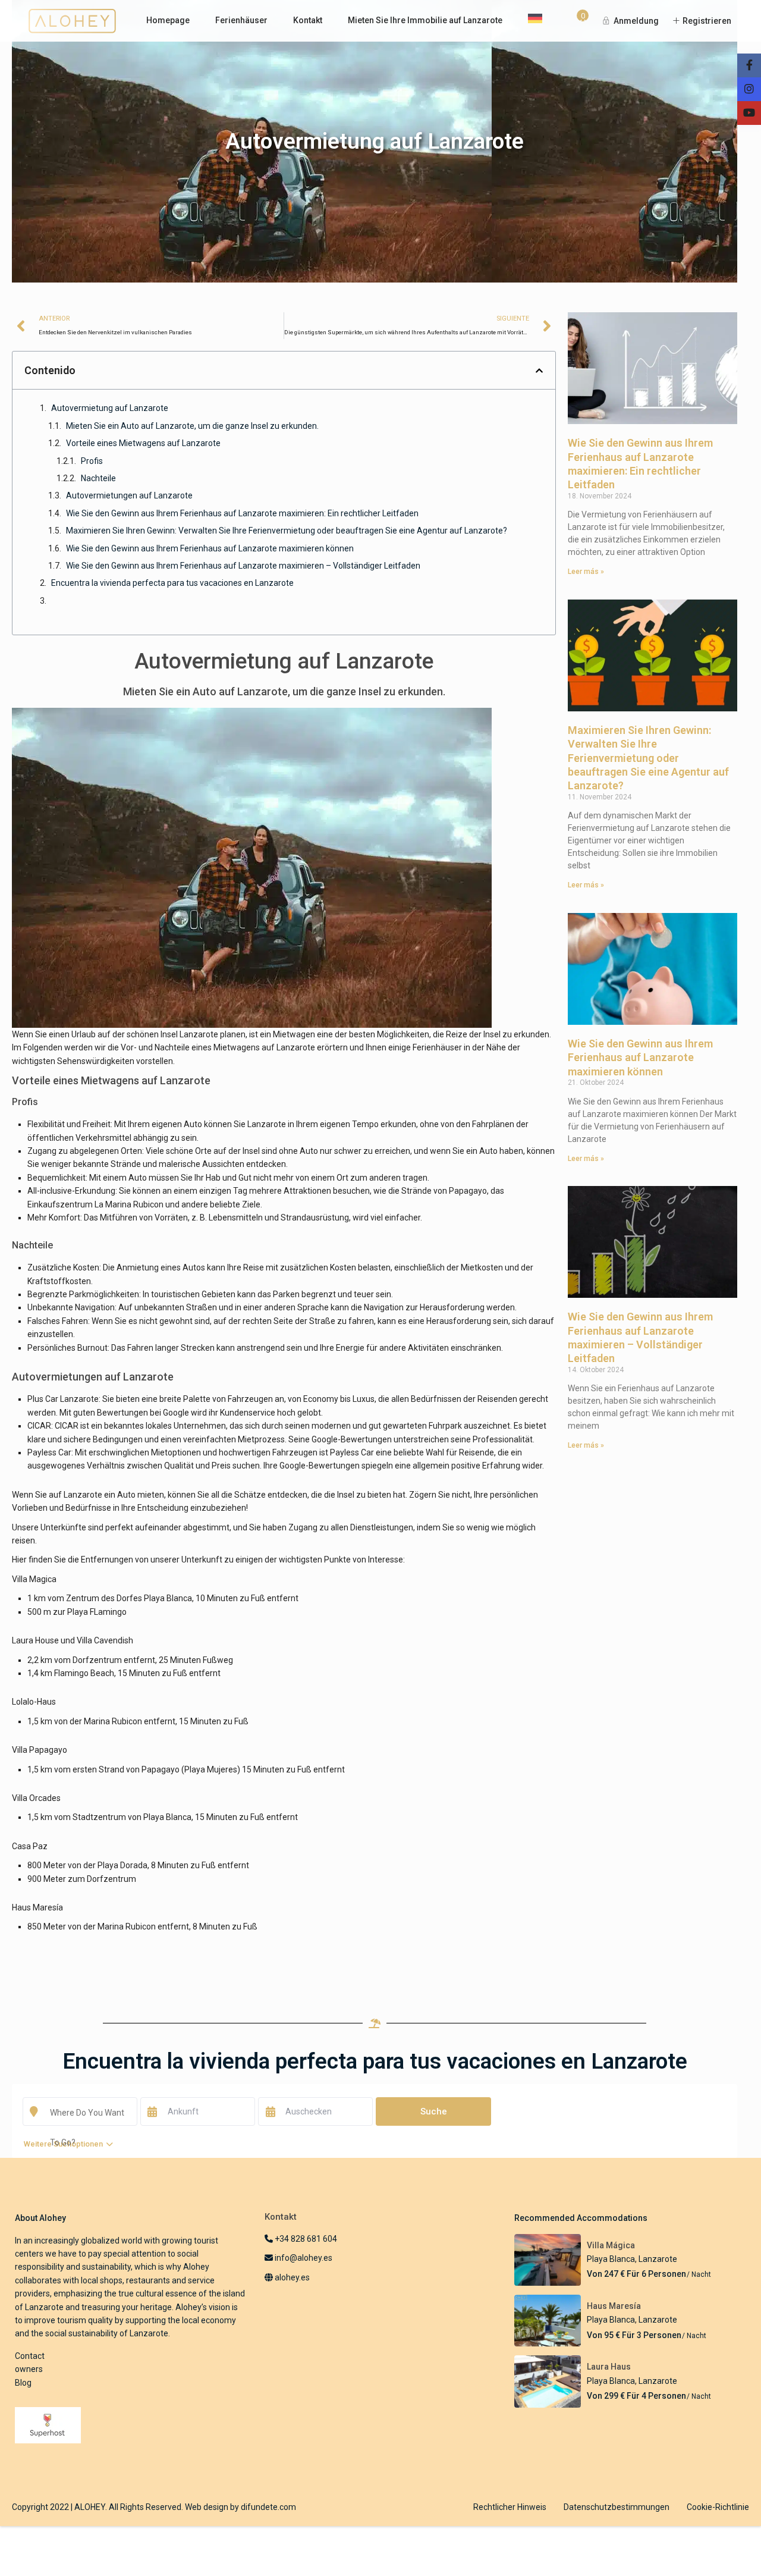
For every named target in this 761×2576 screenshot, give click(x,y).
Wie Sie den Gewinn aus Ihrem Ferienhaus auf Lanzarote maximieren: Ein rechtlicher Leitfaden (242, 513)
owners (29, 2369)
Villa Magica (34, 1579)
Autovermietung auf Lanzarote (110, 408)
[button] (539, 371)
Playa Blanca (611, 2259)
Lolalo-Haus (34, 1702)
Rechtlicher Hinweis (510, 2507)
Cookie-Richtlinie (718, 2507)
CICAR (39, 1426)
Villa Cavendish (105, 1640)
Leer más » (586, 572)
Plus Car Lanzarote (63, 1399)
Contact (30, 2356)
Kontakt (308, 20)
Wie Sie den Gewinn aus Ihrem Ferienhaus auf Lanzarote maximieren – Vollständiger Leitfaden (243, 566)
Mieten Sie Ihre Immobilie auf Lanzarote (425, 20)
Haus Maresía (37, 1907)
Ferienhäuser (241, 20)
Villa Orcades (36, 1798)
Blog (23, 2383)
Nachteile (98, 478)
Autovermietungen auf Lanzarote (129, 495)
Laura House (35, 1640)
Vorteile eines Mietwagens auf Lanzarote (143, 443)
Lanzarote (658, 2259)
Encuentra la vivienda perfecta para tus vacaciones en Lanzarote (172, 583)
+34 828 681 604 (305, 2239)
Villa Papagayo (40, 1750)
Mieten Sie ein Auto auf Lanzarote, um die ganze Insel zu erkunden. (192, 426)
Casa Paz (30, 1846)
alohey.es (291, 2277)
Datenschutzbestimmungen (617, 2507)
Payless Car (49, 1452)
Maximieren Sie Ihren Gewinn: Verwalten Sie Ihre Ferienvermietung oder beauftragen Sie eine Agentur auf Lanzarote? (287, 531)
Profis (92, 461)
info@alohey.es (304, 2258)
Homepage (168, 20)
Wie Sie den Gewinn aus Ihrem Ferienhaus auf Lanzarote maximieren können (210, 548)
